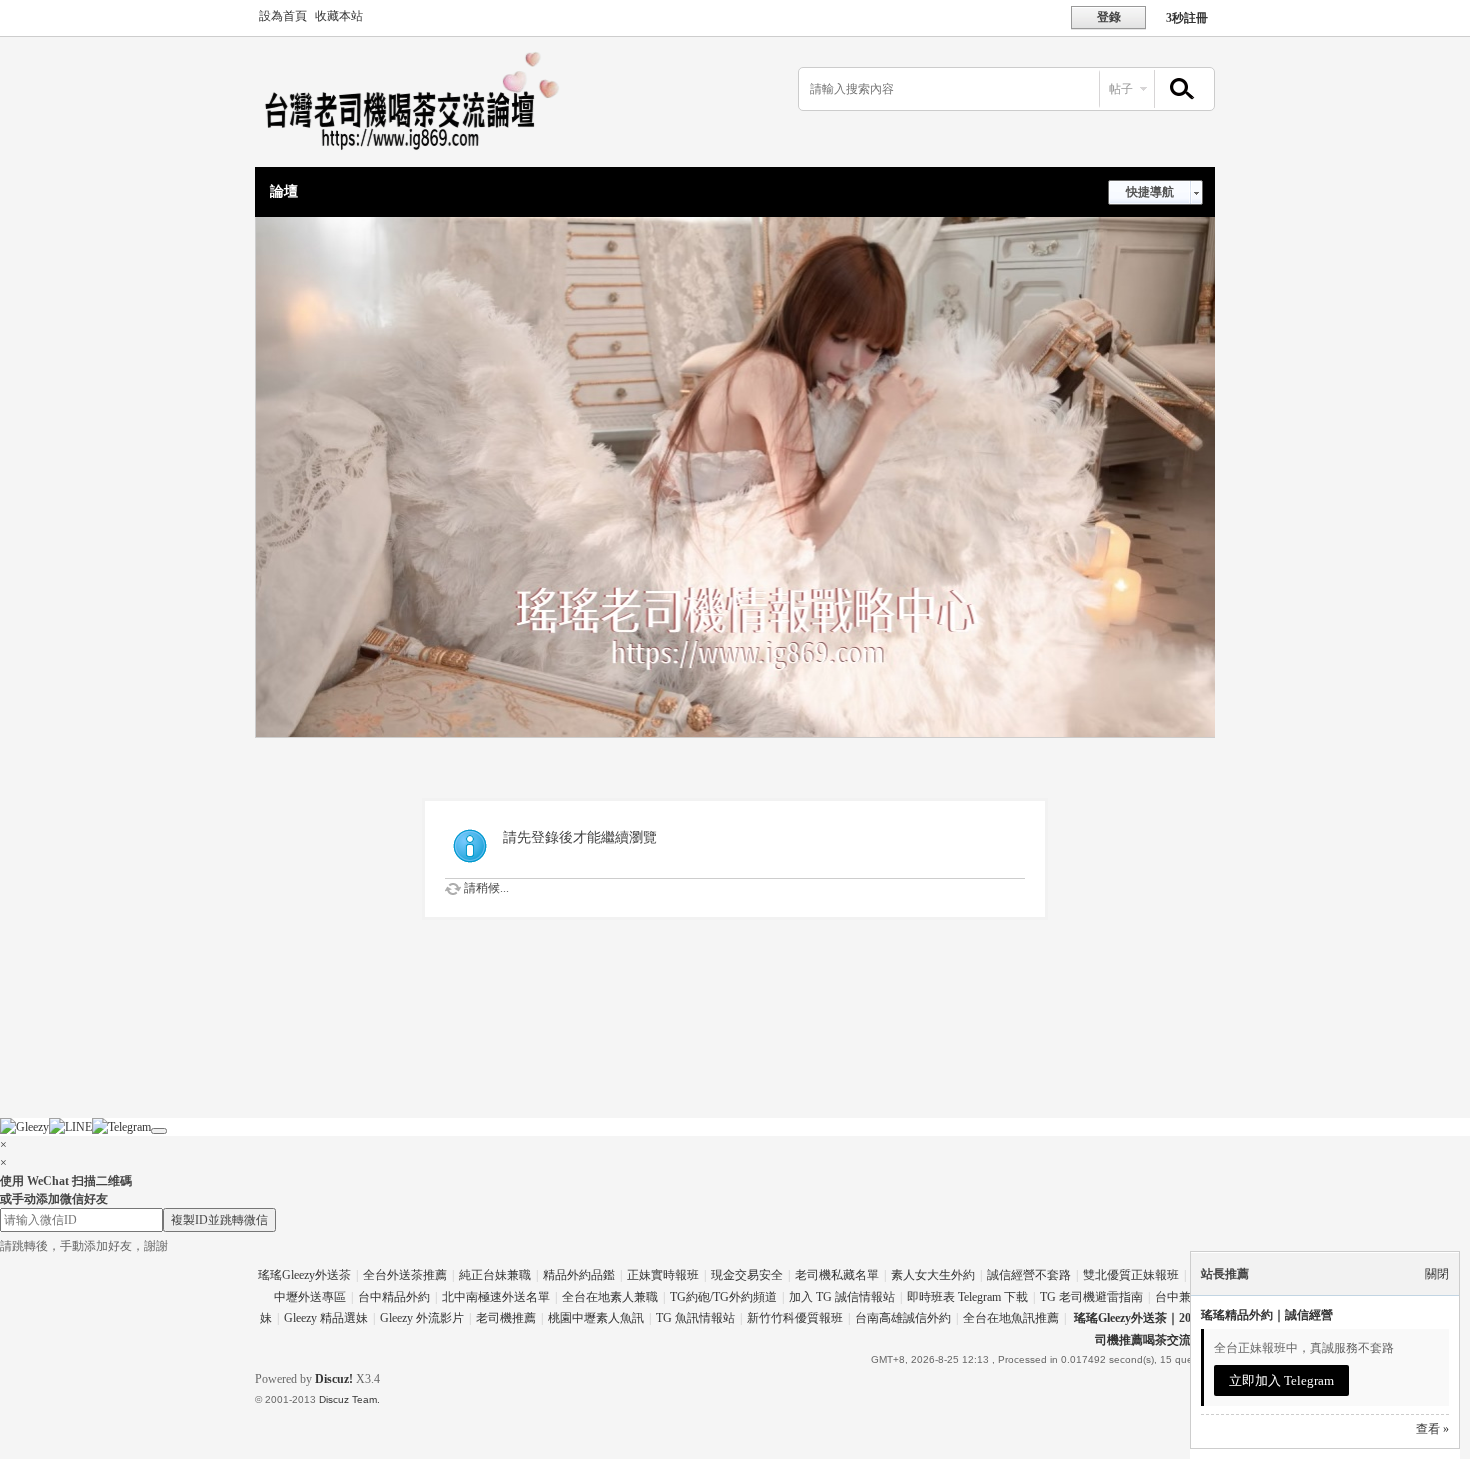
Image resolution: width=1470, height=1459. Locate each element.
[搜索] (1179, 89)
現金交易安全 (747, 1275)
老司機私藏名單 (837, 1275)
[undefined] (159, 1131)
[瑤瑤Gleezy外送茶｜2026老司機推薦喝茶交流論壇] (425, 155)
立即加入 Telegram (1281, 1380)
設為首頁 (283, 16)
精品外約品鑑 (579, 1275)
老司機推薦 (506, 1318)
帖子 (1121, 89)
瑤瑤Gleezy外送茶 (304, 1275)
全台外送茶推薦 (405, 1275)
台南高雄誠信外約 (903, 1318)
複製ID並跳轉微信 (219, 1220)
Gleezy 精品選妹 (326, 1318)
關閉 (1437, 1274)
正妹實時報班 (663, 1275)
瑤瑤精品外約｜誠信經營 (1267, 1315)
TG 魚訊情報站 (695, 1318)
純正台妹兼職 (495, 1275)
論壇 (284, 191)
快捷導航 (1150, 192)
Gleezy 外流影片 (422, 1318)
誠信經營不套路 (1029, 1275)
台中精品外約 (394, 1297)
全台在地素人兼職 (610, 1297)
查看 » (1432, 1429)
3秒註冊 (1187, 18)
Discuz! (334, 1379)
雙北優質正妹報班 (1131, 1275)
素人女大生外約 (933, 1275)
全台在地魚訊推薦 (1011, 1318)
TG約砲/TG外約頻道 (723, 1297)
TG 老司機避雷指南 (1091, 1297)
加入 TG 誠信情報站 (842, 1297)
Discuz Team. (349, 1399)
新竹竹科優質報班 (795, 1318)
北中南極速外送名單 (496, 1297)
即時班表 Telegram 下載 (967, 1297)
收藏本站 (339, 16)
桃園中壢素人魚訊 (596, 1318)
